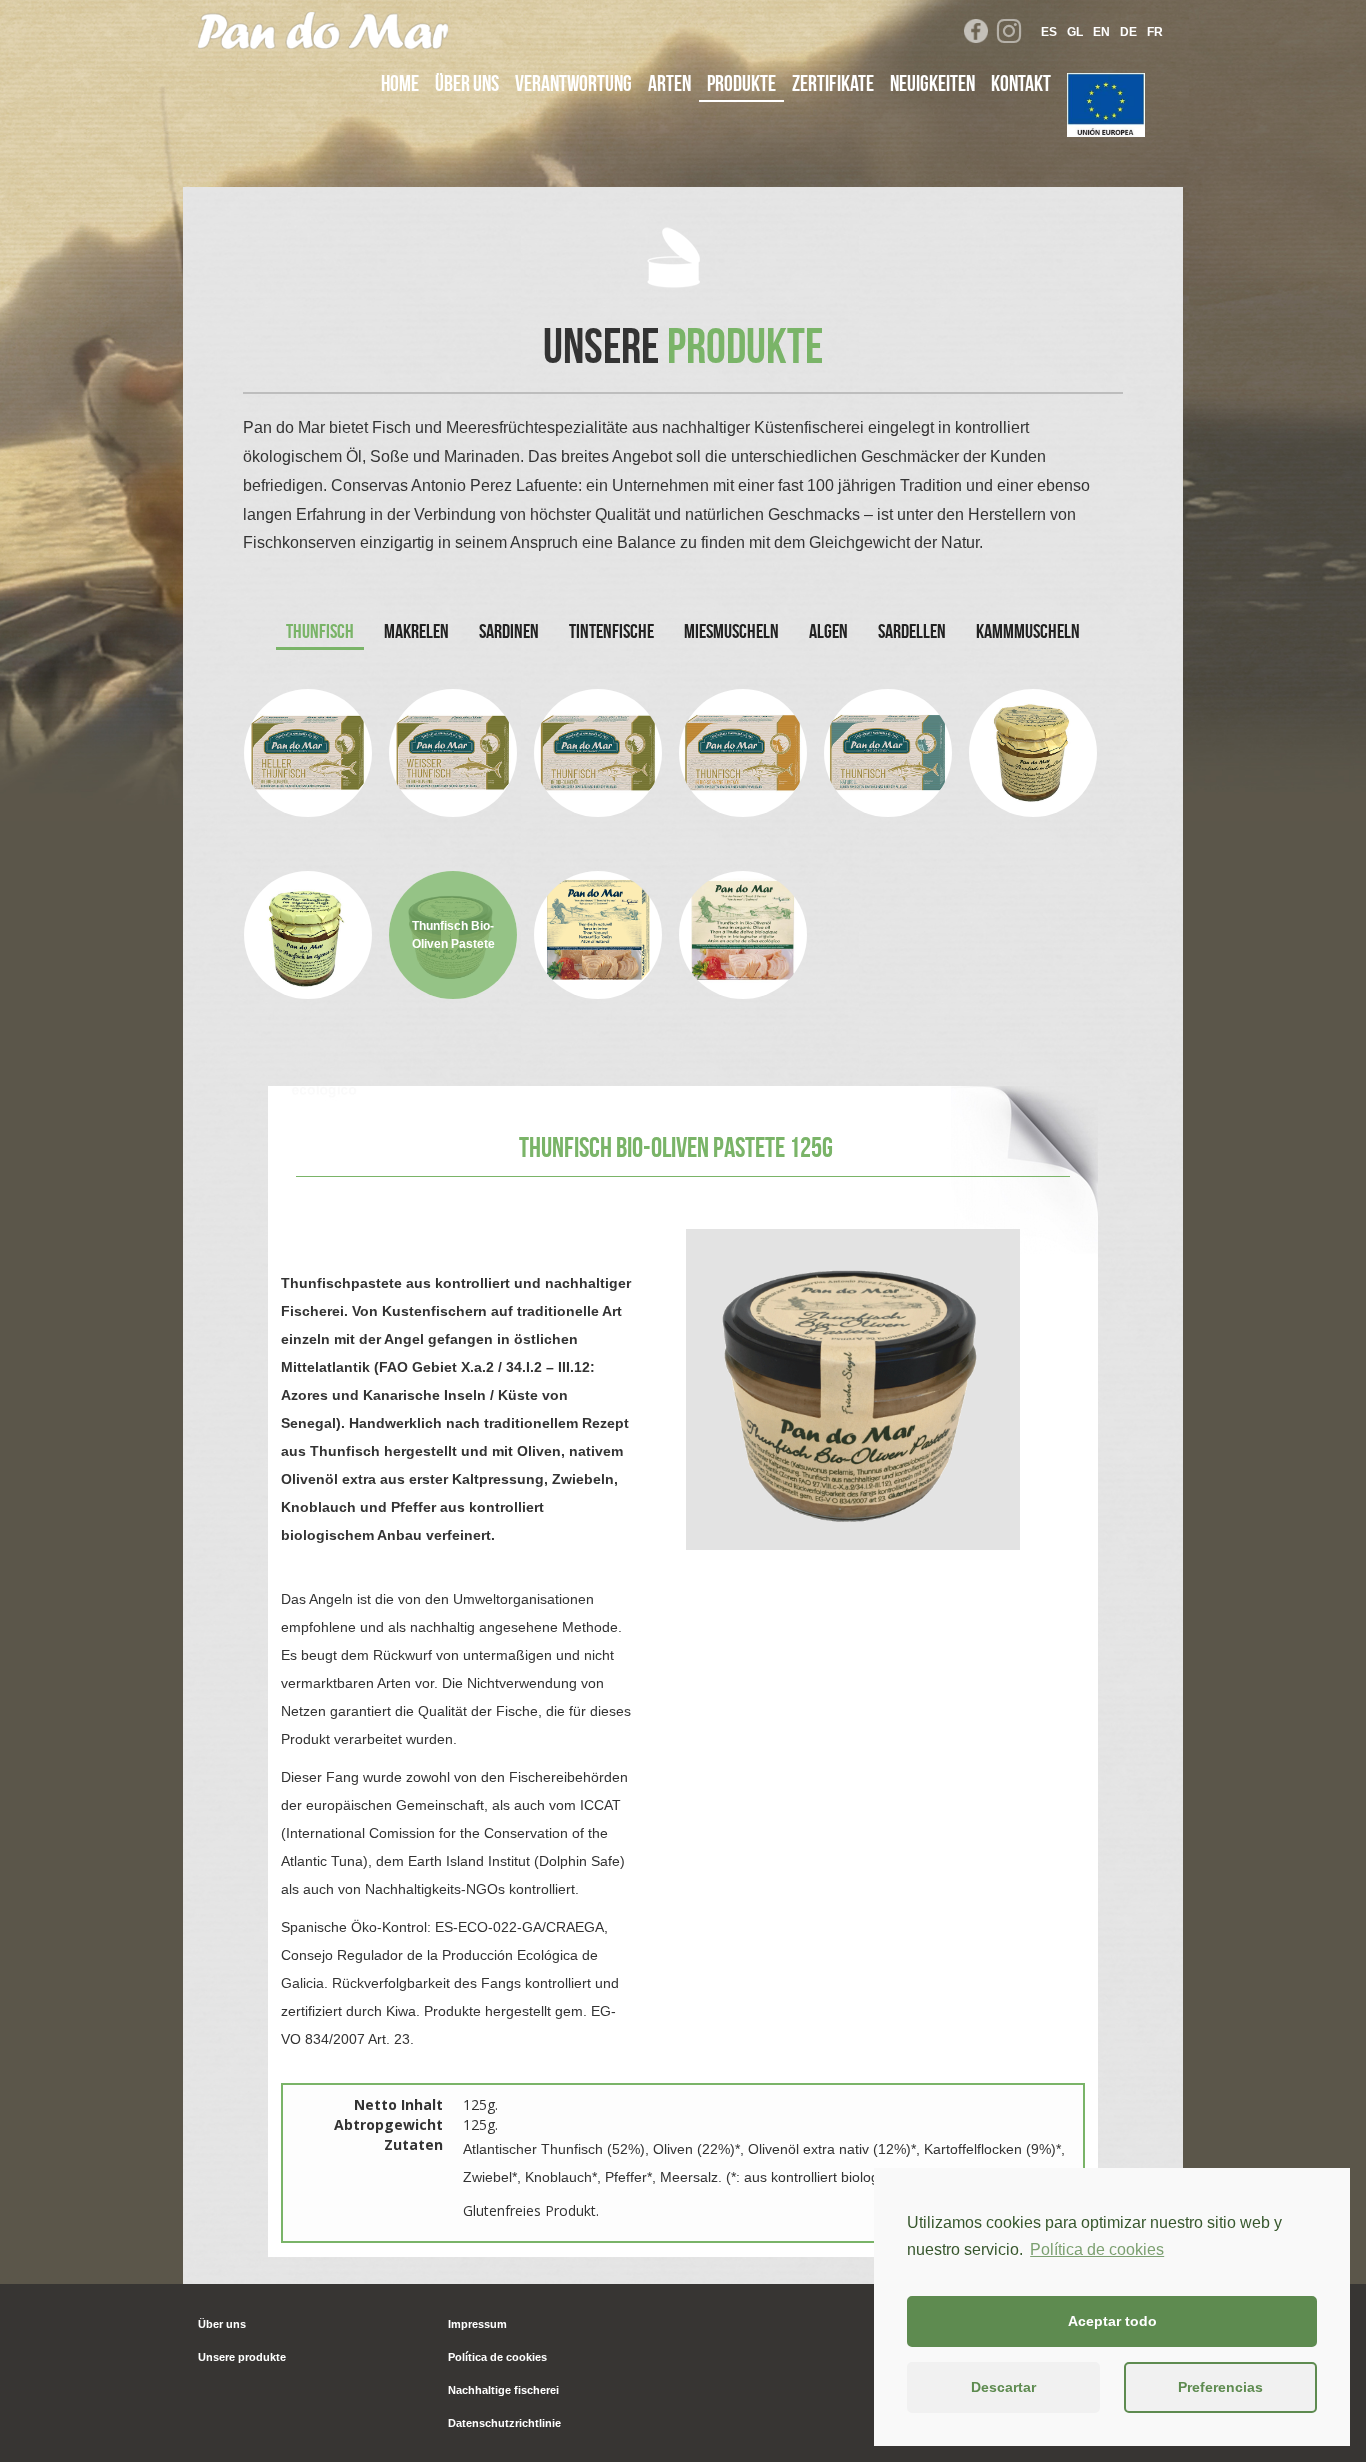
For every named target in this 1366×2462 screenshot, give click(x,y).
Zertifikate (833, 83)
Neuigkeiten (932, 83)
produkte (741, 83)
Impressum (477, 2324)
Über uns (467, 83)
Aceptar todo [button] (1112, 2321)
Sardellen (912, 631)
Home (400, 83)
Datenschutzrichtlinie (504, 2423)
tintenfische (611, 631)
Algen (828, 631)
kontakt (1021, 83)
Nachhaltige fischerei (503, 2390)
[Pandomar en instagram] (1009, 30)
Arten (669, 83)
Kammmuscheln (1028, 631)
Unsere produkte (242, 2357)
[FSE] (1106, 105)
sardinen (509, 631)
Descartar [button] (1003, 2387)
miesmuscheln (731, 631)
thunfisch (320, 631)
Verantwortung (573, 83)
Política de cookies (1097, 2249)
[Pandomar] (323, 25)
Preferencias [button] (1220, 2387)
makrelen (416, 631)
